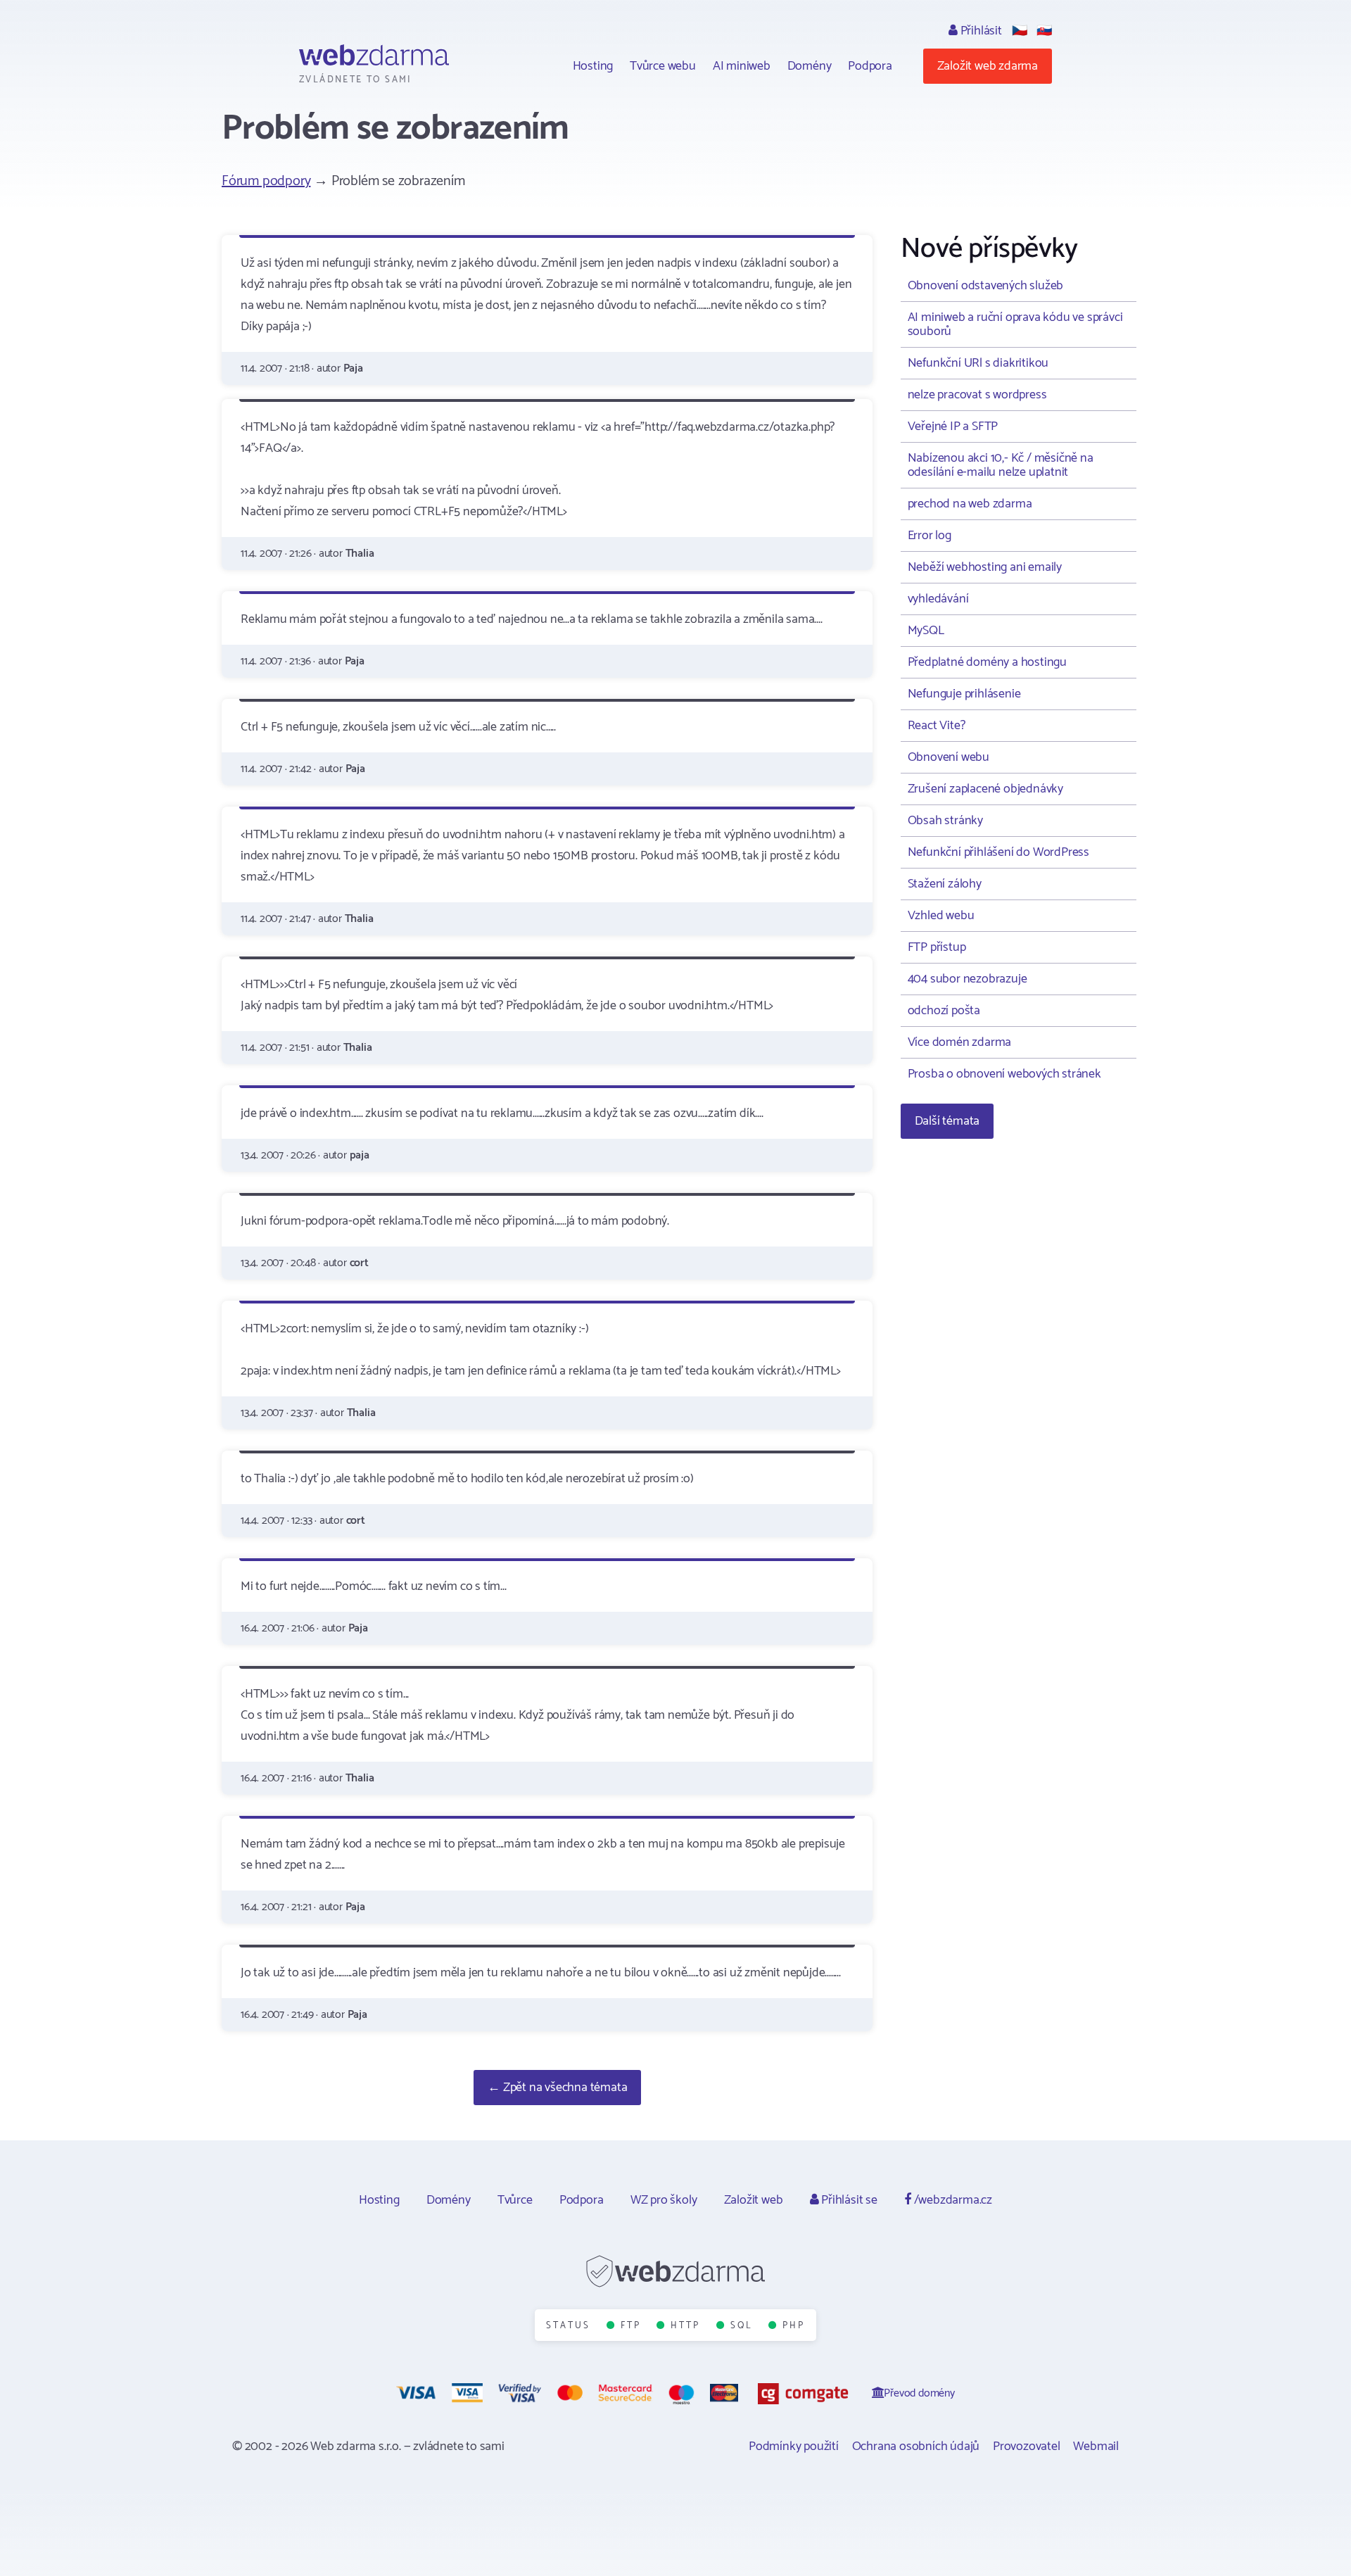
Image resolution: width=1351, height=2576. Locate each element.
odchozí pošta (944, 1011)
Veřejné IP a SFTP (953, 427)
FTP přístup (937, 947)
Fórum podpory (266, 181)
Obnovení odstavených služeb (986, 286)
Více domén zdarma (960, 1042)
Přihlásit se (848, 2200)
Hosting (593, 66)
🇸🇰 (1044, 31)
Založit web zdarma (988, 66)
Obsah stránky (945, 821)
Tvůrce (515, 2200)
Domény (810, 66)
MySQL (926, 631)
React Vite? (937, 726)
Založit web (754, 2200)
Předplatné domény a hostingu (987, 662)
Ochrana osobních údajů (916, 2446)
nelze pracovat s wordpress (977, 395)
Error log (930, 536)
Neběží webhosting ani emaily (985, 567)
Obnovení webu (949, 757)
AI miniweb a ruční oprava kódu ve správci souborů (1015, 324)
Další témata (947, 1121)
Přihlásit (980, 31)
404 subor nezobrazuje (968, 979)
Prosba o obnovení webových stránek (1004, 1074)
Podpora (870, 66)
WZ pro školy (664, 2200)
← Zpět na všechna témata (557, 2088)
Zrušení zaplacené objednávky (985, 789)
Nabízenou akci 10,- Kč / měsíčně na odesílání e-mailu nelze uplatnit (1001, 465)
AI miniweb (742, 66)
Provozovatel (1027, 2446)
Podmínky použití (794, 2446)
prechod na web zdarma (970, 504)
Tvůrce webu (663, 66)
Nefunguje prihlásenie (964, 694)
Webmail (1096, 2446)
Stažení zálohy (945, 884)
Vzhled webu (941, 916)
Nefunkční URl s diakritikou (978, 363)
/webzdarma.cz (952, 2200)
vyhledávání (938, 599)
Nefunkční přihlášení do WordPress (998, 852)
